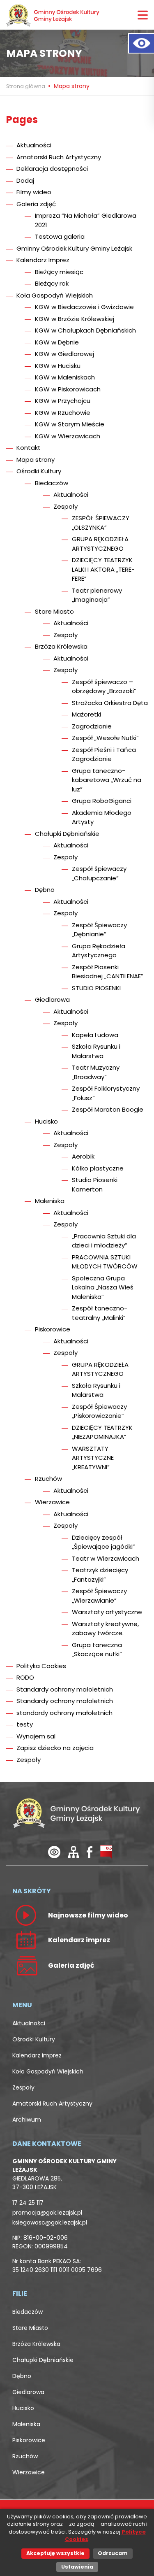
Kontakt (29, 448)
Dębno (45, 890)
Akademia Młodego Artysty (102, 817)
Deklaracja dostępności (52, 169)
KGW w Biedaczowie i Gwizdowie (84, 307)
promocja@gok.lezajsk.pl (47, 2213)
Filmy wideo (34, 192)
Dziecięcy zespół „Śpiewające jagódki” (103, 1542)
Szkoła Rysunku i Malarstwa (96, 1051)
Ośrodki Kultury (39, 471)
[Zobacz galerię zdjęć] (26, 1965)
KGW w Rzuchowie (63, 413)
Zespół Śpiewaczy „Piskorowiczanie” (99, 1411)
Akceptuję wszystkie (55, 2553)
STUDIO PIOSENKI (96, 988)
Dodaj (25, 180)
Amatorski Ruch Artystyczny (59, 157)
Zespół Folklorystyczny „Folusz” (106, 1093)
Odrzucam (113, 2553)
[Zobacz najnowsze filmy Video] (26, 1915)
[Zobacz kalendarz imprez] (26, 1940)
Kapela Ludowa (95, 1035)
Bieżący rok (52, 283)
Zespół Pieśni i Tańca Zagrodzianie (104, 754)
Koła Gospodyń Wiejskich (55, 295)
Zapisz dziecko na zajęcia (55, 1748)
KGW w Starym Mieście (70, 424)
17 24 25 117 (28, 2203)
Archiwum (27, 2120)
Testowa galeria (60, 236)
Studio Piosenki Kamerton (95, 1184)
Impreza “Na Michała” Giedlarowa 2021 (86, 220)
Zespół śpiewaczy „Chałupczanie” (99, 873)
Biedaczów (52, 483)
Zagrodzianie (92, 726)
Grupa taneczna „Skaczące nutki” (97, 1650)
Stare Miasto (54, 611)
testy (25, 1724)
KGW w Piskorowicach (68, 389)
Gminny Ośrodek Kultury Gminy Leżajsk (74, 248)
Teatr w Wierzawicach (106, 1558)
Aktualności (34, 145)
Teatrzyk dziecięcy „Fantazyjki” (100, 1575)
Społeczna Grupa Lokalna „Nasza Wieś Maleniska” (103, 1287)
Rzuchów (48, 1479)
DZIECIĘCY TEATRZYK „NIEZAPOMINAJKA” (102, 1432)
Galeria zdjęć (36, 204)
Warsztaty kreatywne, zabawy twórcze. (105, 1629)
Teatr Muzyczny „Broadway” (96, 1072)
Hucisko (46, 1121)
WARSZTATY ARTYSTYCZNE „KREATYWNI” (93, 1458)
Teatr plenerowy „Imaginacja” (97, 595)
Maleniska (50, 1201)
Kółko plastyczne (98, 1168)
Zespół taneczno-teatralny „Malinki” (100, 1313)
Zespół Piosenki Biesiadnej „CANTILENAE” (108, 972)
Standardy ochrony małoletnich (65, 1689)
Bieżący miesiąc (59, 272)
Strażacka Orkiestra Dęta (110, 703)
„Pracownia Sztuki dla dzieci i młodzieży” (104, 1241)
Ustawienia (77, 2567)
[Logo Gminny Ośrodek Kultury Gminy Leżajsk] (53, 15)
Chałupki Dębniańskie (67, 834)
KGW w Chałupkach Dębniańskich (85, 330)
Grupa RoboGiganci (102, 801)
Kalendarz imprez (37, 2055)
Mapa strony (36, 460)
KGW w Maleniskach (65, 377)
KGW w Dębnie (57, 342)
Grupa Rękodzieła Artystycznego (99, 951)
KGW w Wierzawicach (68, 436)
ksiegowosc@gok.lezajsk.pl (50, 2222)
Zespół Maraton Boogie (108, 1109)
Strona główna (26, 86)
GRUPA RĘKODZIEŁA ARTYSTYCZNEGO (100, 544)
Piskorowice (53, 1329)
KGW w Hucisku (58, 366)
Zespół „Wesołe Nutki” (105, 738)
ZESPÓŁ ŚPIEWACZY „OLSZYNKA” (101, 523)
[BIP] (106, 1852)
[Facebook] (90, 1852)
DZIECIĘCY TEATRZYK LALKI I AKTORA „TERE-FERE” (103, 569)
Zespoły (66, 506)
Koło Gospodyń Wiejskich (48, 2071)
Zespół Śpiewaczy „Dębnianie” (99, 930)
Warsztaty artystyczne (107, 1612)
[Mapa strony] (74, 1852)
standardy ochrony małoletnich (64, 1713)
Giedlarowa (52, 999)
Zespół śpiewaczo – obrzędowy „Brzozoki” (104, 686)
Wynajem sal (36, 1736)
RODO (25, 1677)
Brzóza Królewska (61, 646)
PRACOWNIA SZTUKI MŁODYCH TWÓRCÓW (105, 1262)
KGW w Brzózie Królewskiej (75, 319)
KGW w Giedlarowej (64, 354)
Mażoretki (86, 714)
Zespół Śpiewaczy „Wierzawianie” (99, 1596)
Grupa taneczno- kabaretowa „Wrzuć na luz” (107, 780)
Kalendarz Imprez (43, 260)
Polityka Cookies (41, 1666)
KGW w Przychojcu (63, 401)
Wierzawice (52, 1502)
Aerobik (83, 1156)
